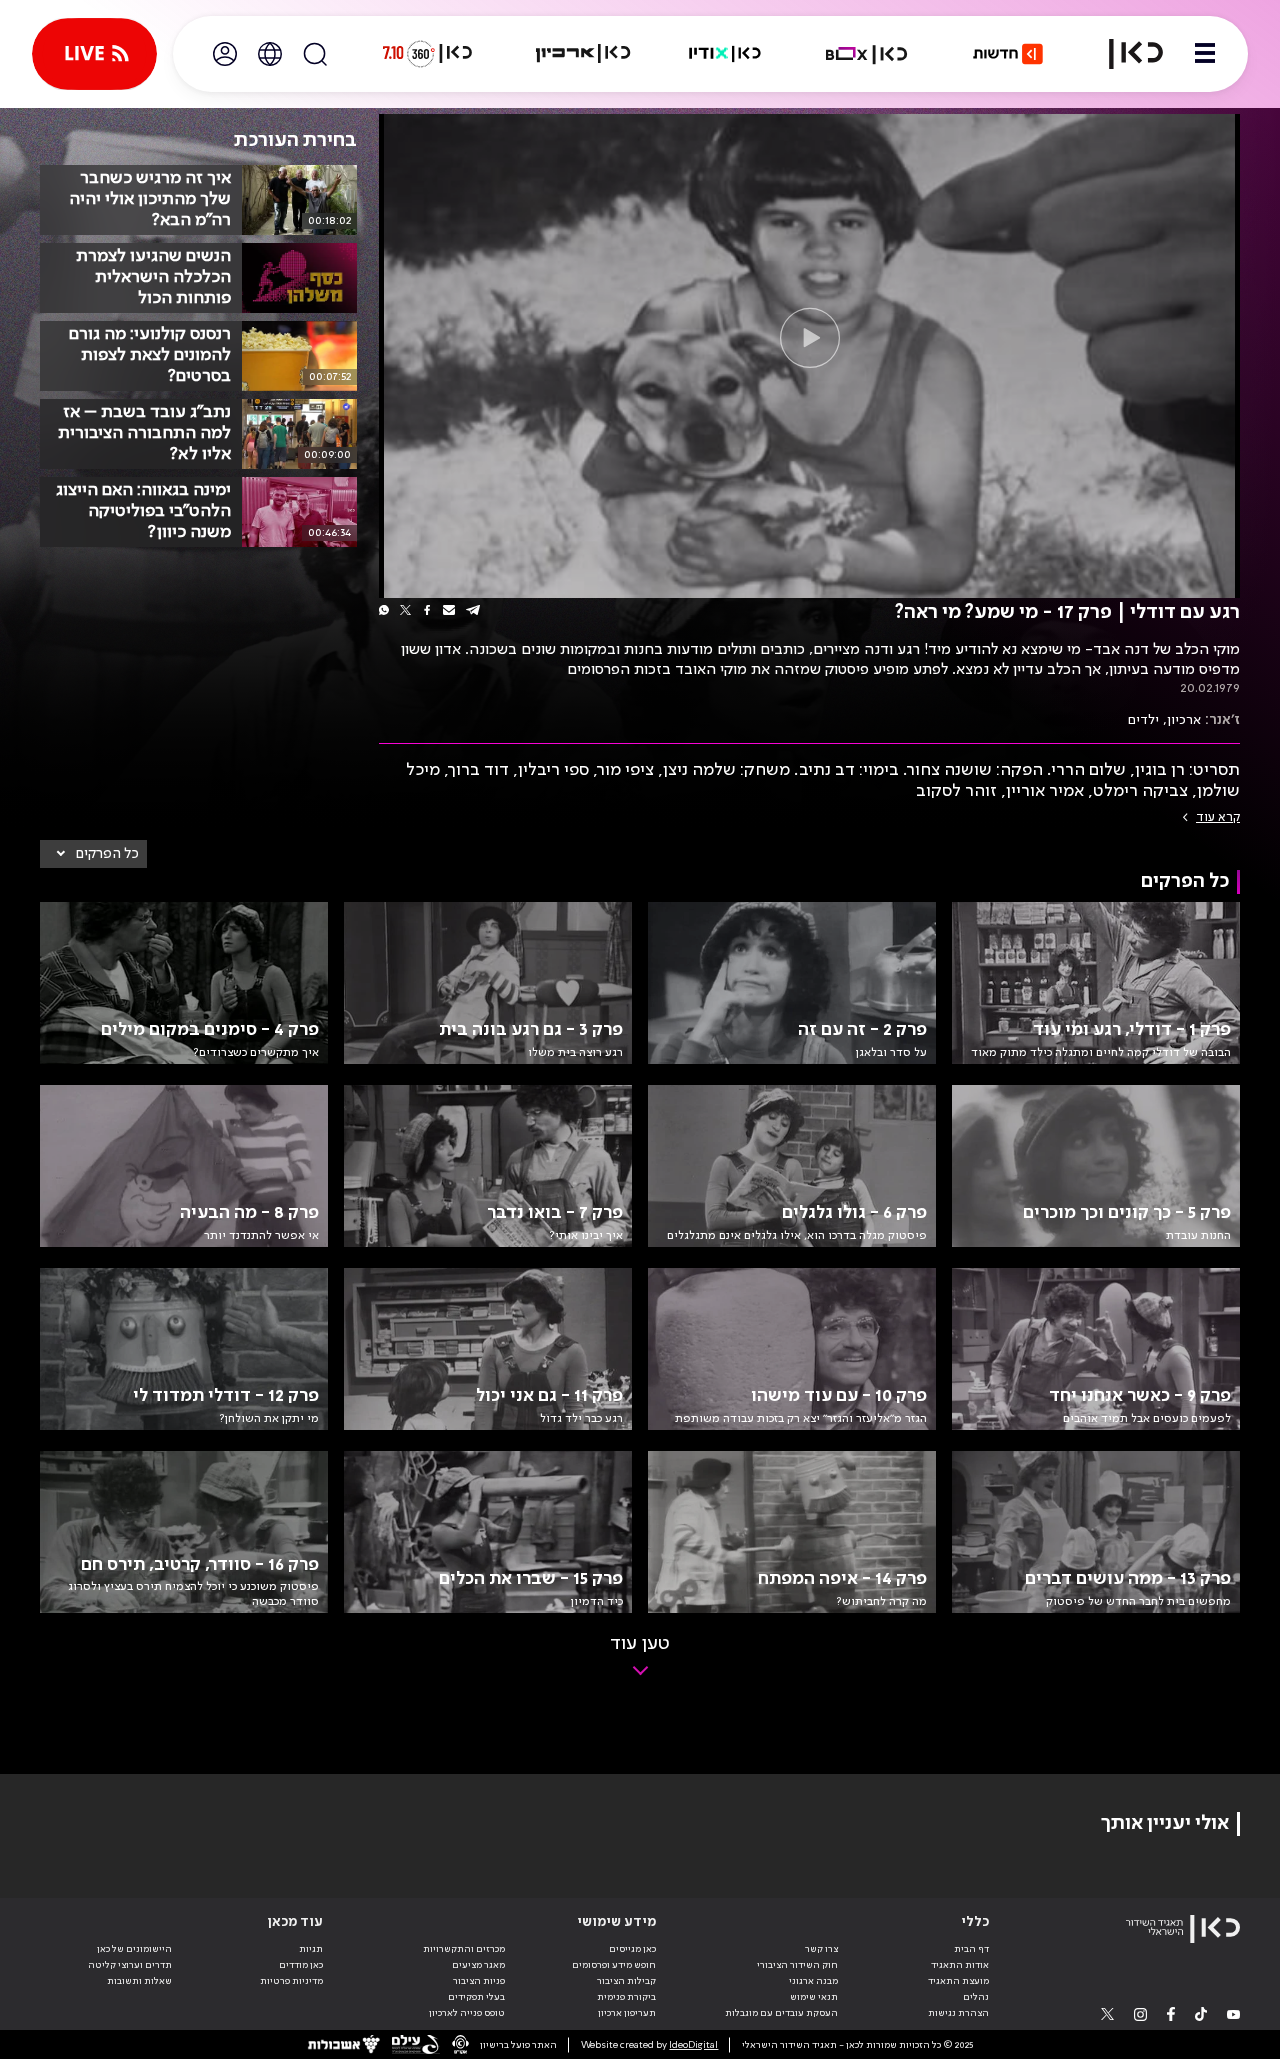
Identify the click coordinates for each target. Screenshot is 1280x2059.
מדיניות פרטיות (291, 1981)
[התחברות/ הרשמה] (225, 54)
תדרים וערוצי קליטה (130, 1965)
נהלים (976, 1997)
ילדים (1143, 720)
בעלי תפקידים (476, 1997)
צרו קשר (821, 1949)
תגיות (311, 1949)
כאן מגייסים (632, 1949)
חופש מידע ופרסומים (614, 1965)
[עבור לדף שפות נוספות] (270, 54)
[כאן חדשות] (1008, 54)
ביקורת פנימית (626, 1997)
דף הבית (971, 1949)
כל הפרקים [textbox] (107, 854)
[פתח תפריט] (1205, 54)
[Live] (94, 54)
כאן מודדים (301, 1965)
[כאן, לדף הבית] (1124, 54)
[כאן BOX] (867, 54)
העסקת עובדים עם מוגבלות (781, 2013)
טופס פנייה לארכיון (467, 2013)
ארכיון (1184, 720)
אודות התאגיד (960, 1965)
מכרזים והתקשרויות (464, 1949)
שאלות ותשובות (139, 1981)
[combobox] (93, 854)
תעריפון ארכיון (627, 2012)
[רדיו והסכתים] (725, 54)
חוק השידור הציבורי (797, 1965)
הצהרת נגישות (958, 2013)
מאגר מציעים (478, 1965)
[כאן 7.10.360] (427, 54)
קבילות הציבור (626, 1981)
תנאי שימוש (814, 1997)
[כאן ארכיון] (583, 54)
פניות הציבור (479, 1981)
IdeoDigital (693, 2045)
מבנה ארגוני (813, 1981)
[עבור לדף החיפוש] (315, 54)
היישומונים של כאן (134, 1949)
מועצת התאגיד (958, 1981)
